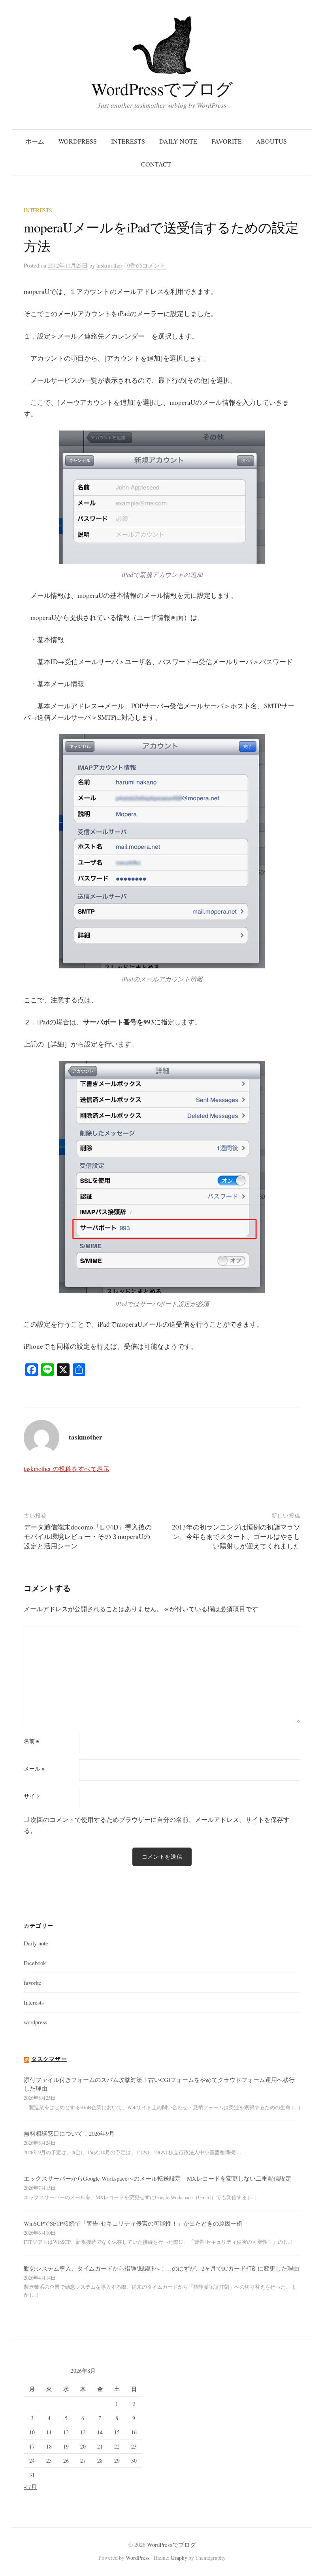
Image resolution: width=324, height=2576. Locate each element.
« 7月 (30, 2486)
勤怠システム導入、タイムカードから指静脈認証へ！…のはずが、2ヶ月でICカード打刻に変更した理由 (161, 2268)
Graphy (179, 2558)
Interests (128, 141)
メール (34, 1769)
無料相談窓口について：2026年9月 (69, 2133)
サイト (32, 1796)
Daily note (178, 141)
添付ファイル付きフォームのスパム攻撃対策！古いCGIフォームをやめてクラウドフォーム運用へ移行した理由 (159, 2084)
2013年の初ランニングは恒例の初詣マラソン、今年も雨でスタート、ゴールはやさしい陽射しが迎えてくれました (236, 1536)
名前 (31, 1741)
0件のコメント (146, 265)
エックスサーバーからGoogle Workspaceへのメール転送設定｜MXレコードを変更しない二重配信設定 (157, 2178)
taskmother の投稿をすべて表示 (67, 1469)
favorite (227, 141)
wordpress (78, 141)
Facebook (35, 1963)
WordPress (138, 2558)
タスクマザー (49, 2059)
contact (156, 164)
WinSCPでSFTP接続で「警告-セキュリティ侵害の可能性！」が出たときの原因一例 (133, 2223)
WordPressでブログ (162, 89)
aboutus (271, 141)
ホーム (35, 141)
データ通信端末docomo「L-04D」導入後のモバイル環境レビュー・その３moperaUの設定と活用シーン (88, 1536)
